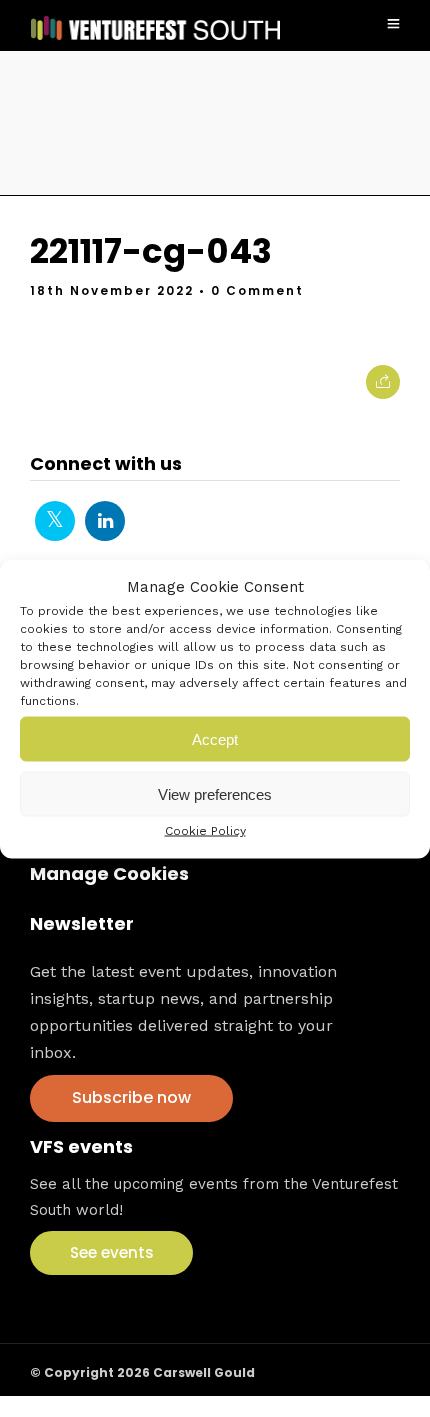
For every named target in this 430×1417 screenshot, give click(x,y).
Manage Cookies (109, 873)
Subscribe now (131, 1097)
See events (112, 1252)
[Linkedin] (105, 521)
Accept (215, 738)
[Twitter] (55, 521)
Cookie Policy (205, 831)
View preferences (215, 793)
